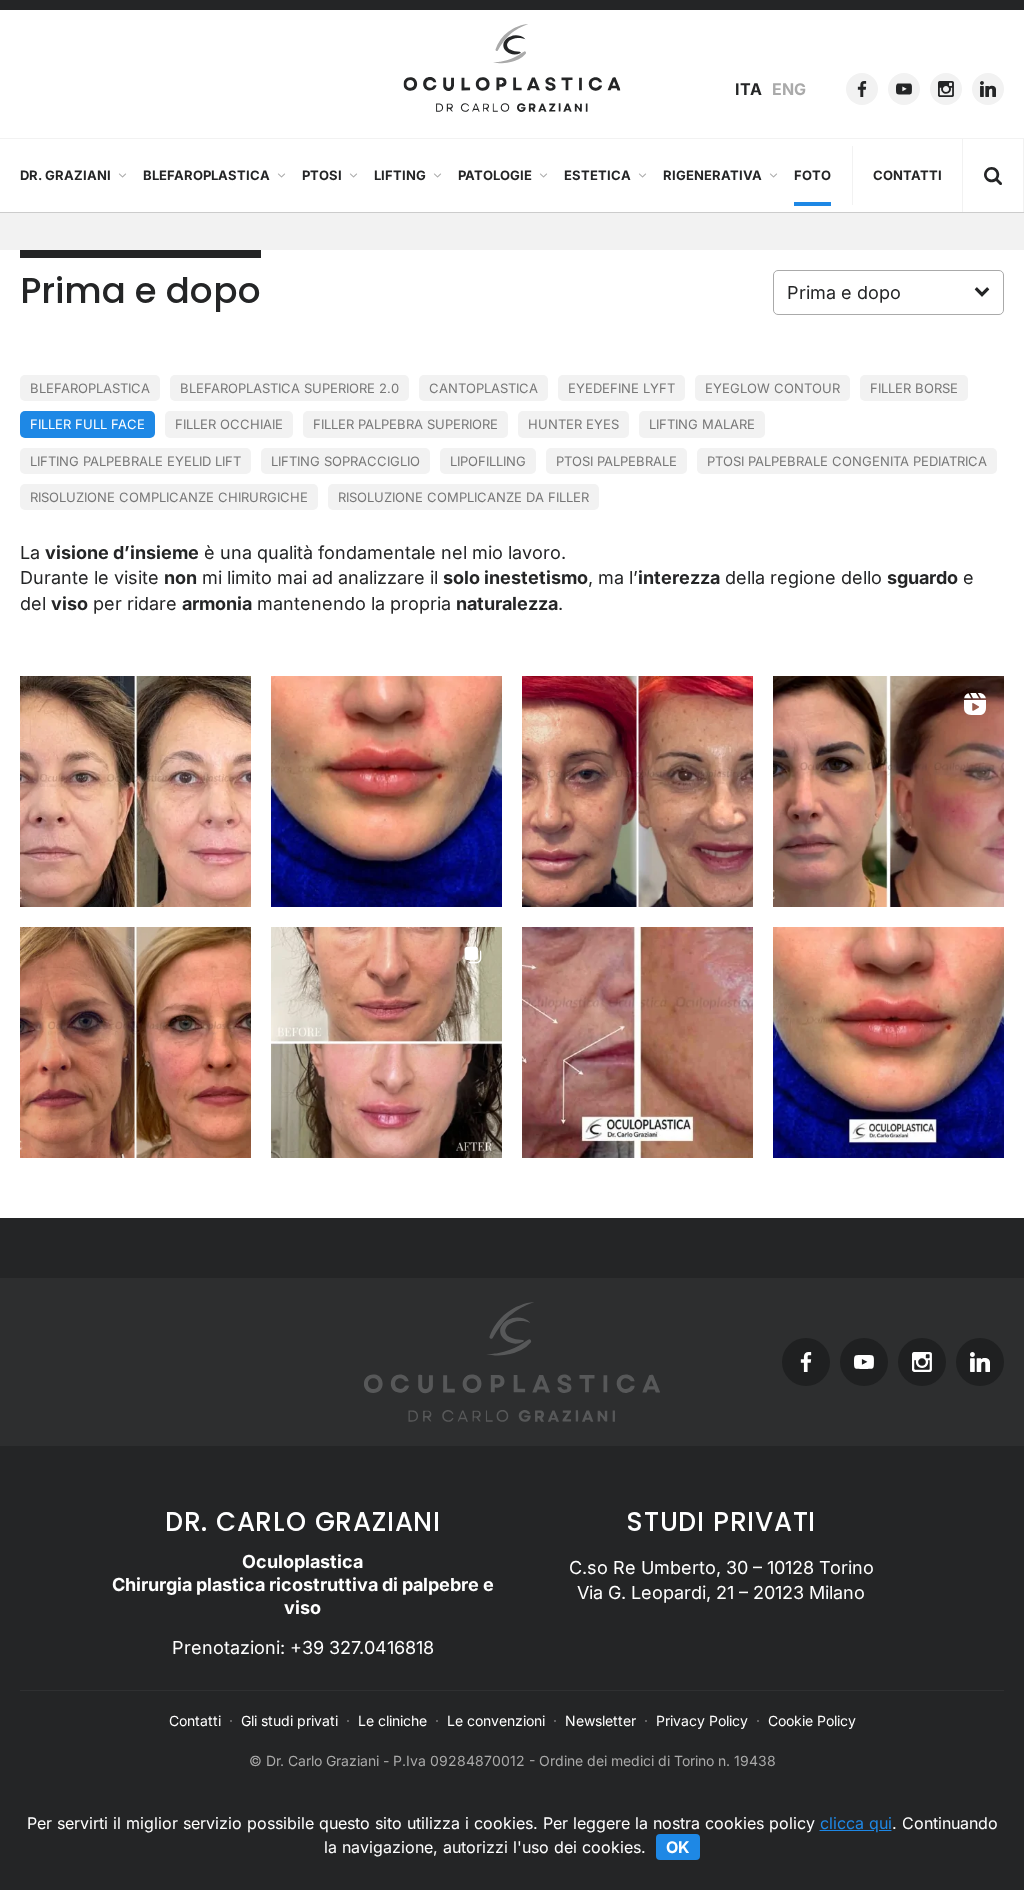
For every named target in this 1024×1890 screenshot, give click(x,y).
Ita (748, 89)
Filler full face (87, 424)
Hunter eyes (573, 424)
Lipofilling (488, 461)
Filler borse (914, 388)
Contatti (907, 175)
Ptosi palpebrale (616, 461)
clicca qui (856, 1823)
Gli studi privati (289, 1720)
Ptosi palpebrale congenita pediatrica (847, 461)
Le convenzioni (496, 1720)
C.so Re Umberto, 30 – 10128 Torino (721, 1567)
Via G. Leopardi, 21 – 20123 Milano (721, 1592)
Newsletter (600, 1720)
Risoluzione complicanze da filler (463, 497)
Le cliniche (392, 1720)
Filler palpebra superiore (405, 424)
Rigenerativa (712, 175)
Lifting (400, 175)
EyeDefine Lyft (621, 388)
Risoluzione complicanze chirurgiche (169, 497)
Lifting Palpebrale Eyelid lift (135, 461)
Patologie (495, 175)
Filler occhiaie (229, 424)
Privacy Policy (702, 1720)
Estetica (597, 175)
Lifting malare (702, 424)
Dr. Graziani (65, 175)
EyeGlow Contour (772, 388)
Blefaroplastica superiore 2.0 (289, 388)
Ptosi (322, 175)
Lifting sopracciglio (345, 461)
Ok (678, 1847)
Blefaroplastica (206, 175)
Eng (789, 89)
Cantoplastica (483, 388)
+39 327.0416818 (362, 1647)
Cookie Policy (812, 1720)
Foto (812, 175)
